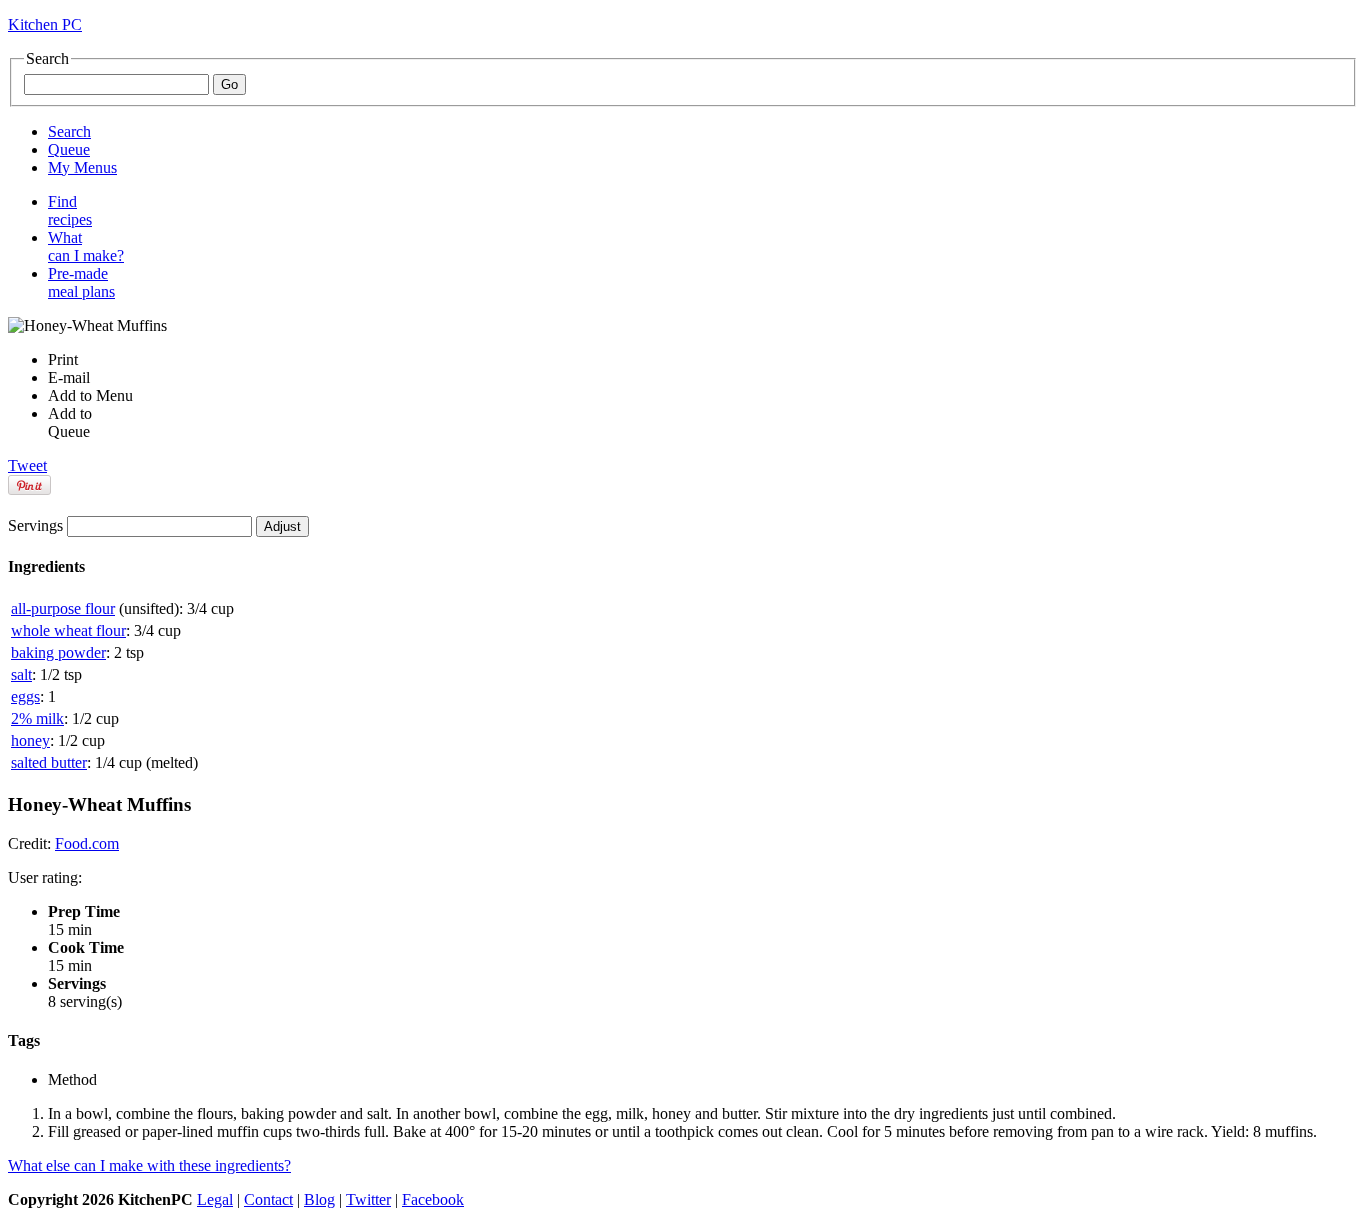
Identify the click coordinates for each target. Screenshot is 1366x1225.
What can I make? (86, 246)
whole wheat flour (68, 630)
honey (30, 740)
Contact (268, 1199)
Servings (35, 525)
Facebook (433, 1199)
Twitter (368, 1199)
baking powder (58, 652)
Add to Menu (90, 395)
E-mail (69, 377)
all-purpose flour (63, 608)
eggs (25, 696)
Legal (215, 1199)
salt (21, 674)
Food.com (87, 843)
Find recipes (70, 210)
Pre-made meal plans (81, 282)
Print (63, 359)
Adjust (282, 526)
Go (229, 84)
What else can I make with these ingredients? (149, 1165)
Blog (319, 1199)
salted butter (49, 762)
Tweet (27, 465)
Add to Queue (70, 422)
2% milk (37, 718)
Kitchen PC (45, 24)
